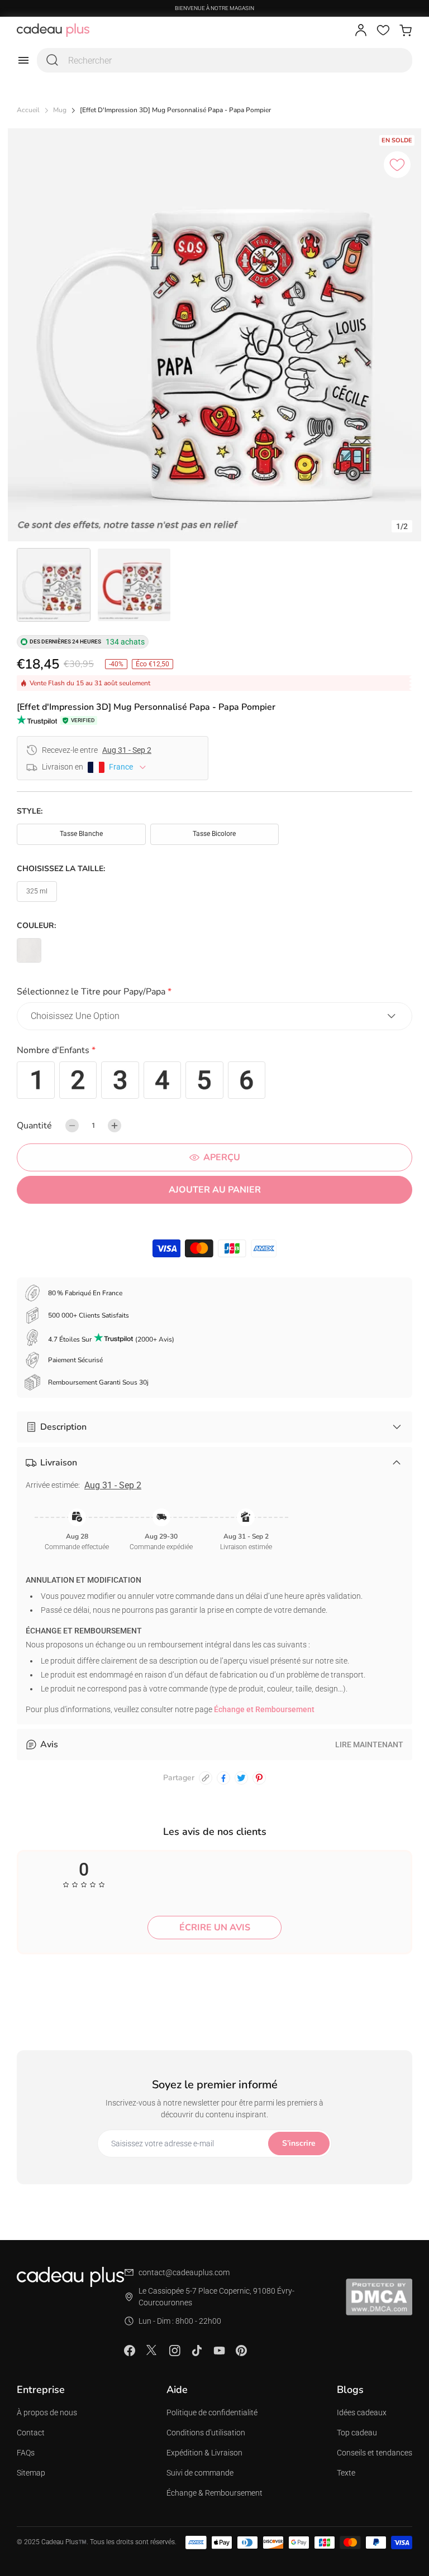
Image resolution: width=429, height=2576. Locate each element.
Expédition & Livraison (204, 2453)
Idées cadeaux (362, 2412)
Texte (346, 2473)
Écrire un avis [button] (215, 1928)
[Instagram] (174, 2351)
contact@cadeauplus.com (184, 2272)
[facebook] (223, 1778)
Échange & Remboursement (214, 2493)
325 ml (37, 891)
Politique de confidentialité (212, 2412)
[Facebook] (130, 2351)
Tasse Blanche (81, 834)
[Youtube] (219, 2351)
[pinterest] (259, 1778)
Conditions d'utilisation (206, 2433)
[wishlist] (383, 30)
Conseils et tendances (375, 2453)
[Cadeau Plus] (53, 30)
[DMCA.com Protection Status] (379, 2297)
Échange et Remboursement (264, 1709)
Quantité (34, 1126)
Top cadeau (357, 2433)
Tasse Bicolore (214, 834)
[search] (53, 60)
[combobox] (225, 60)
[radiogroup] (214, 1080)
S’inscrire (299, 2143)
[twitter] (241, 1778)
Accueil (28, 110)
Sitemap (31, 2473)
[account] (361, 30)
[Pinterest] (241, 2351)
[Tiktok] (197, 2351)
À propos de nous (47, 2412)
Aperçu (222, 1157)
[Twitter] (152, 2350)
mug (60, 110)
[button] (214, 994)
